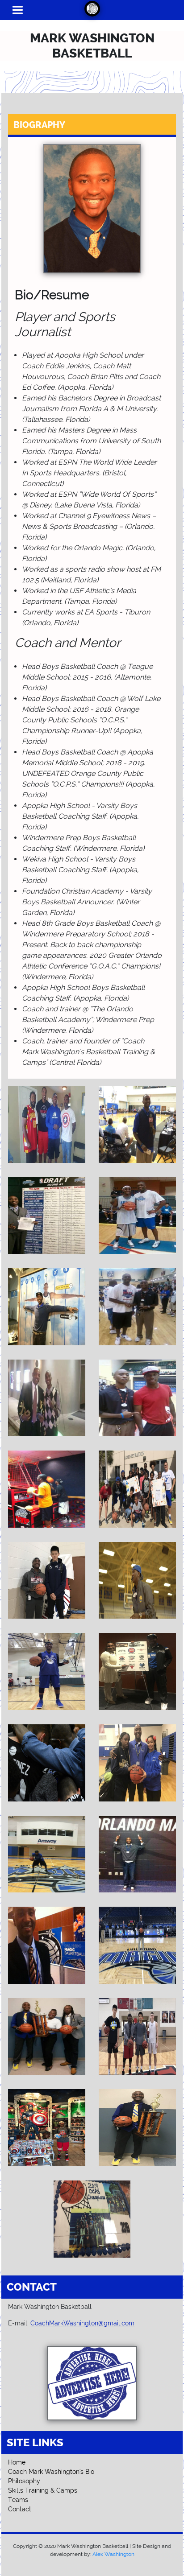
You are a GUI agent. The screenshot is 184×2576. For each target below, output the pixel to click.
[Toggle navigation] (18, 10)
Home (17, 2462)
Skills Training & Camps (43, 2490)
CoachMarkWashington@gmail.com (82, 2323)
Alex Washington (113, 2554)
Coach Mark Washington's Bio (51, 2472)
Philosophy (24, 2481)
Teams (18, 2500)
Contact (20, 2509)
